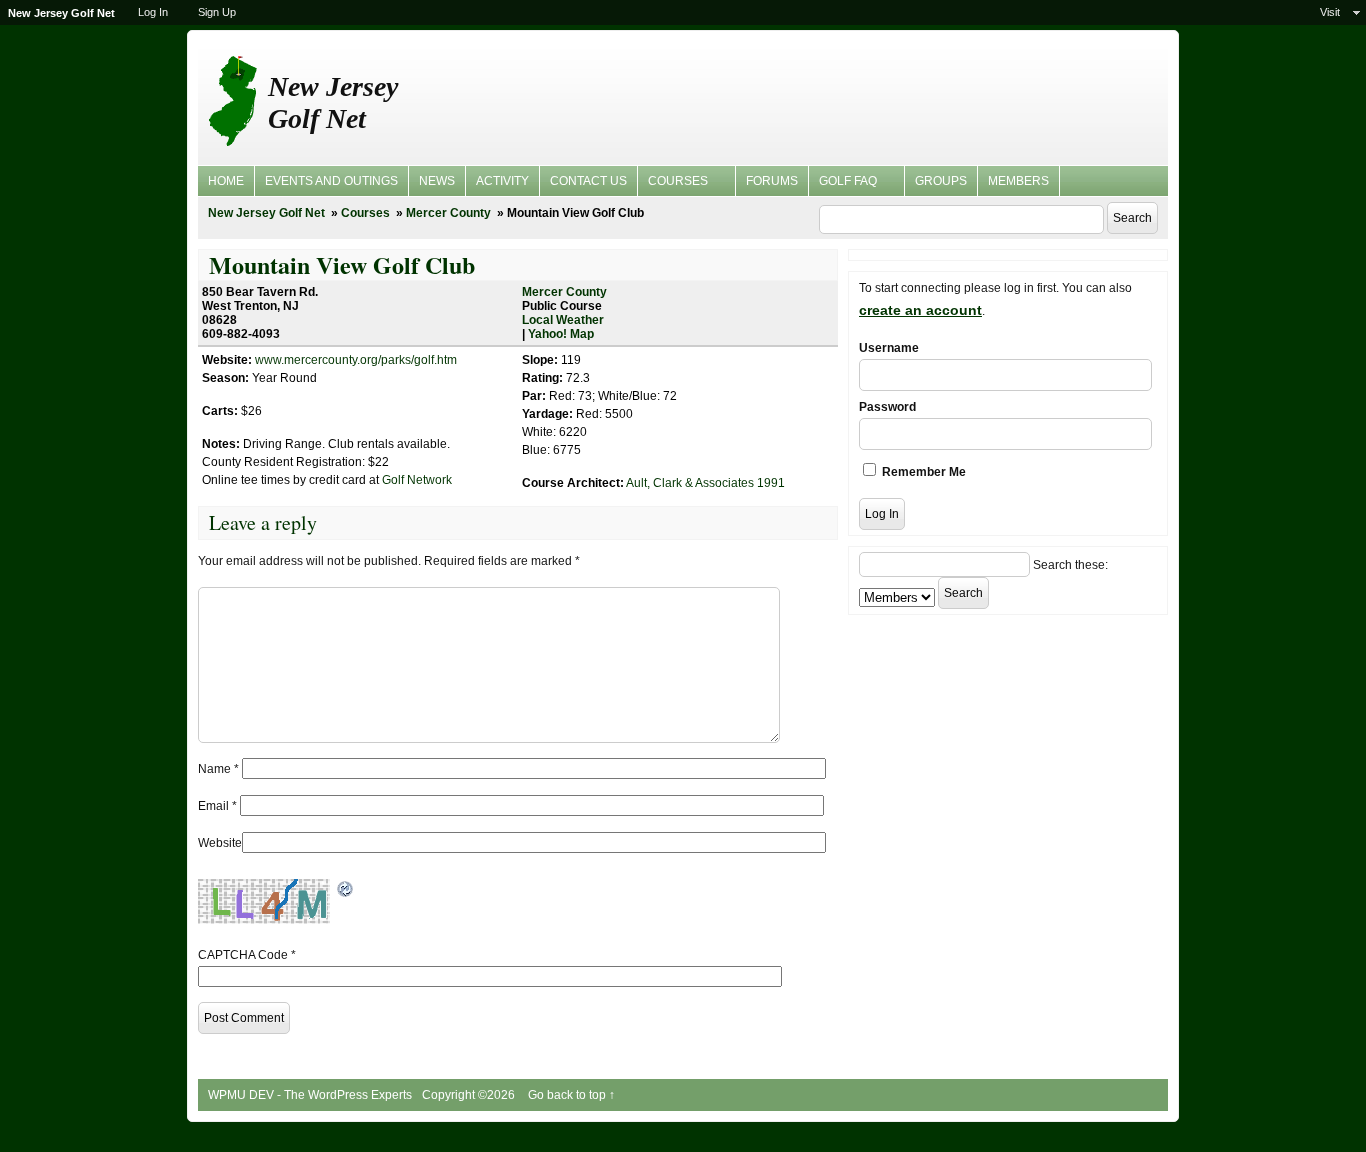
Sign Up (217, 12)
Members (1018, 181)
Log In (153, 12)
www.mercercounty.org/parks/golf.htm (356, 360)
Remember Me (922, 472)
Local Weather (563, 320)
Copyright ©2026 (470, 1095)
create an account (920, 310)
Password (887, 407)
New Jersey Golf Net (333, 102)
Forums (772, 181)
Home (226, 181)
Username (889, 348)
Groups (941, 181)
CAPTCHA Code (243, 955)
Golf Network (417, 480)
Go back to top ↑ (571, 1095)
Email (217, 806)
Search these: (1070, 565)
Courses (673, 184)
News (437, 181)
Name (218, 769)
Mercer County (448, 213)
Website (220, 843)
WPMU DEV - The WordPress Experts (310, 1095)
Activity (502, 181)
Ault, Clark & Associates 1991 (705, 483)
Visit (1330, 12)
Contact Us (588, 181)
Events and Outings (331, 181)
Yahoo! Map (561, 334)
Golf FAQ (843, 184)
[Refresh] (346, 888)
